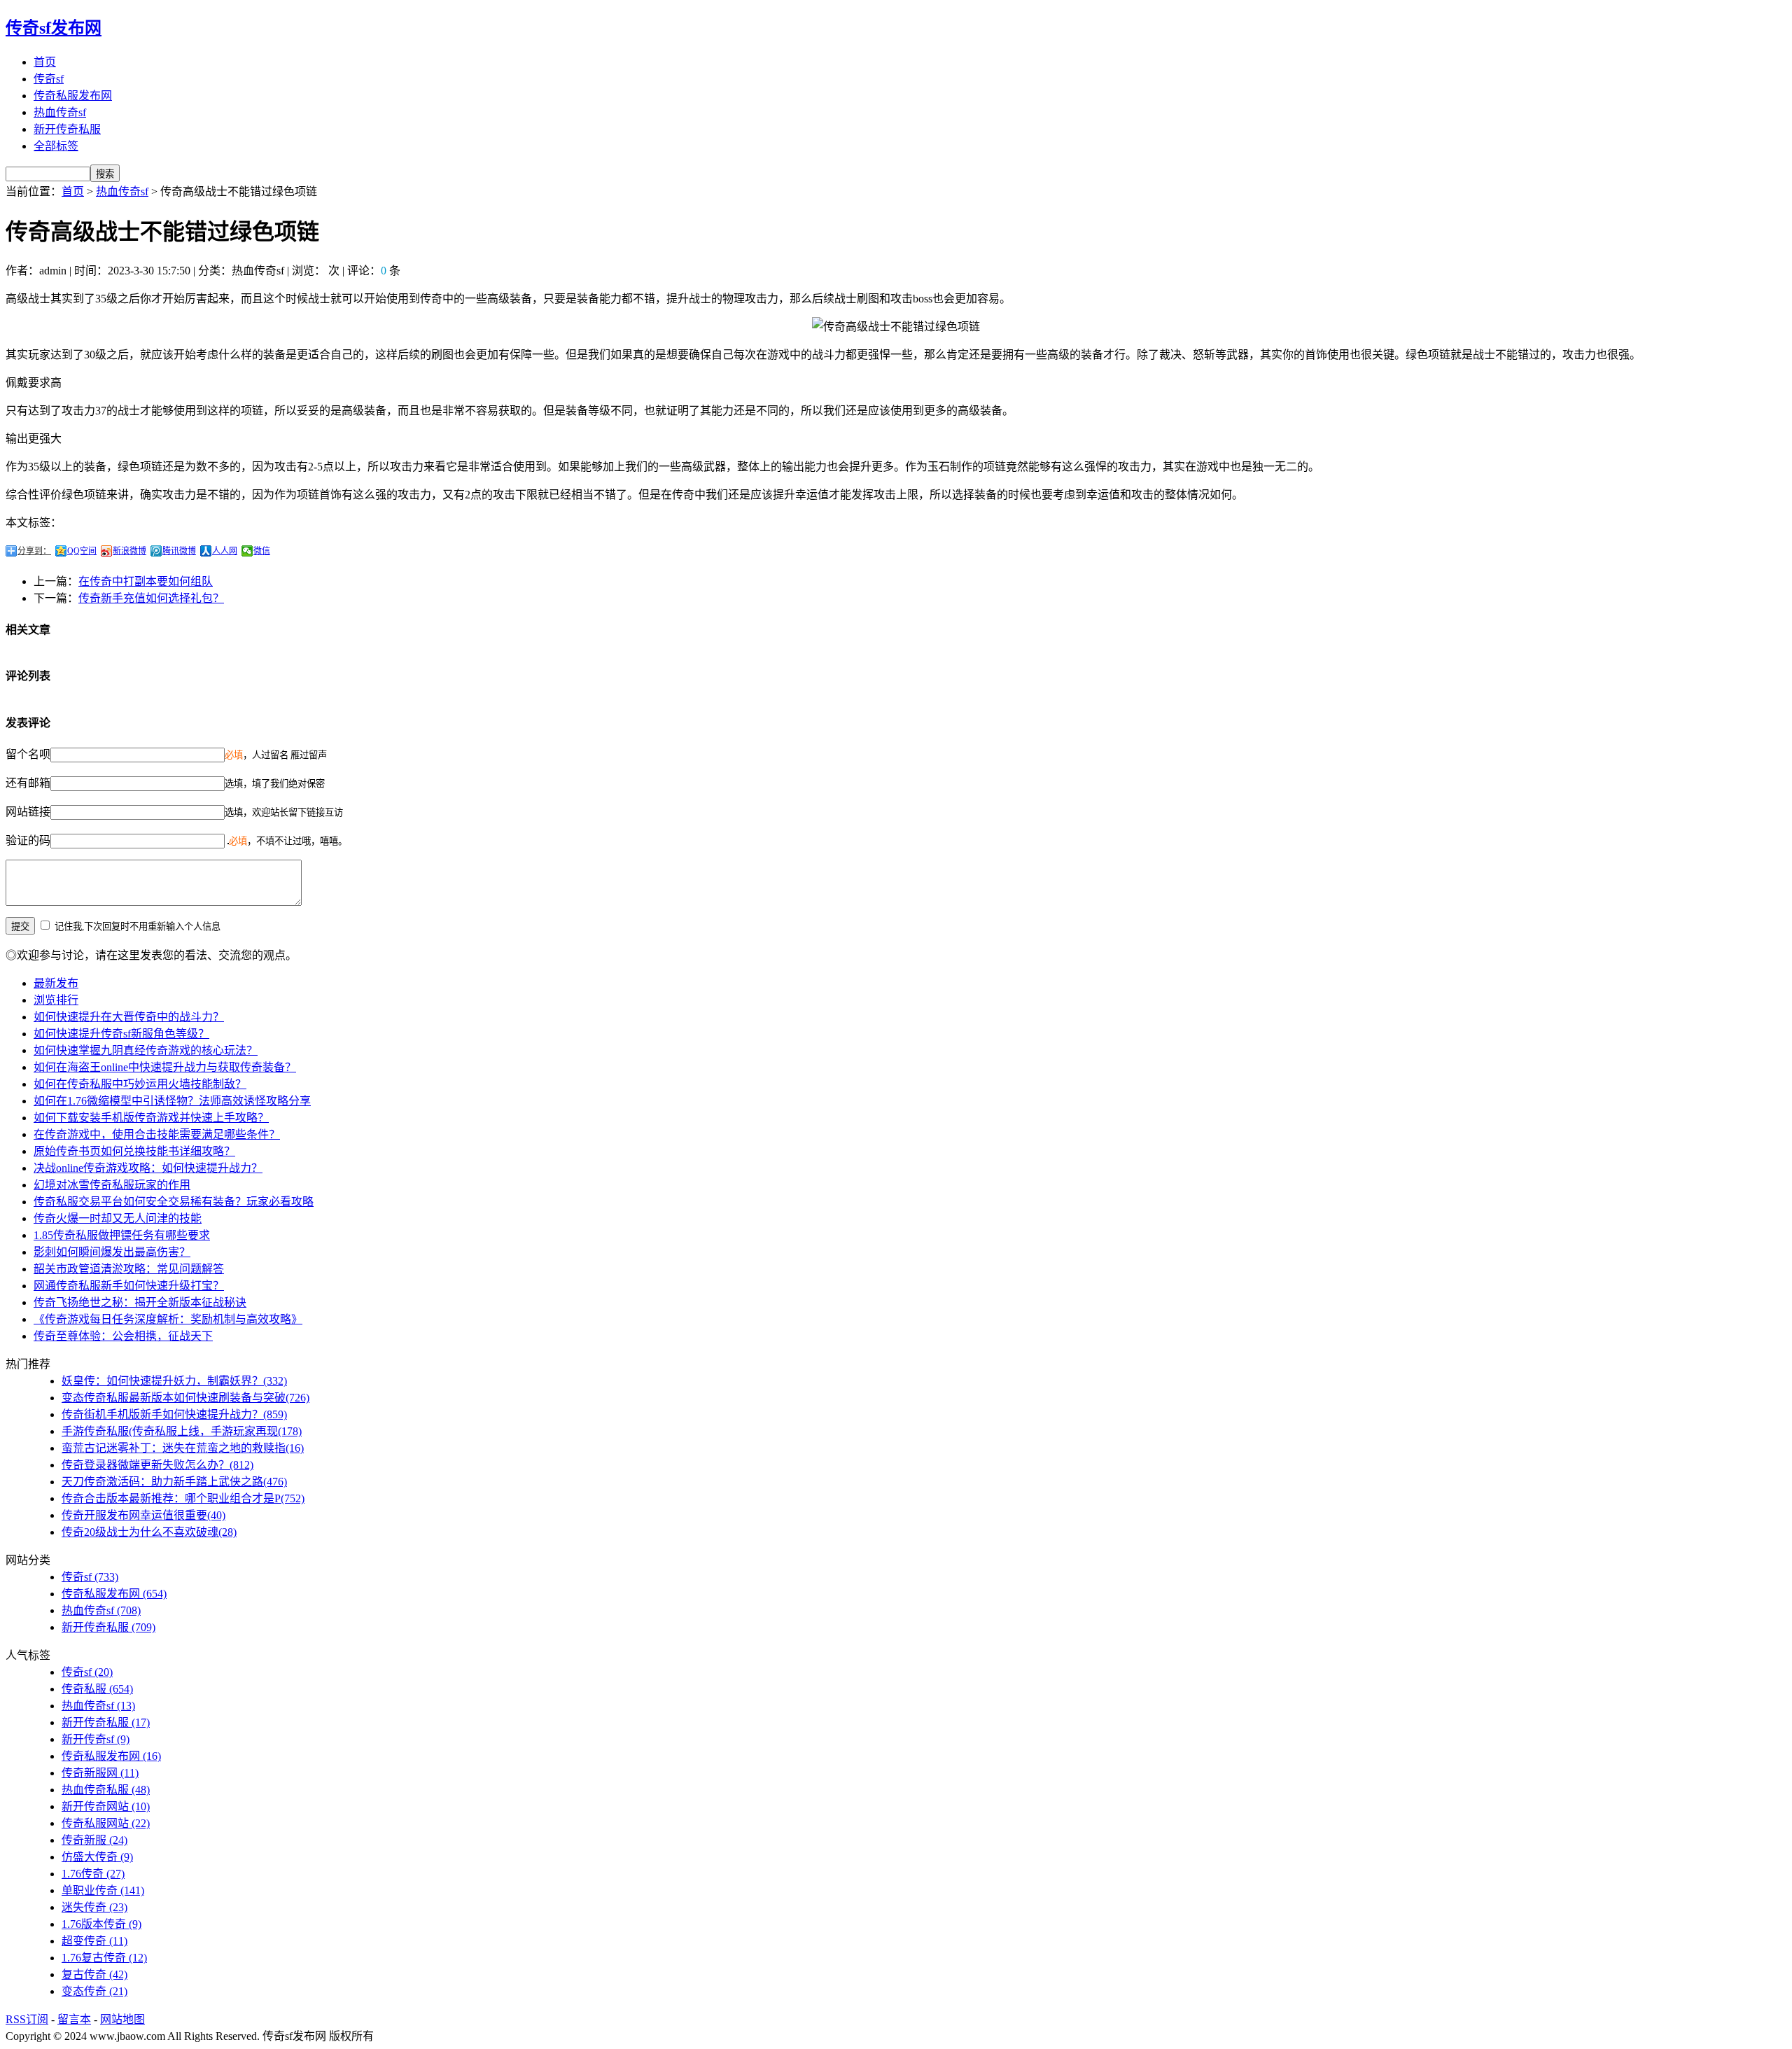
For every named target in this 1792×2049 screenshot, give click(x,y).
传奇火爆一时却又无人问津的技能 (118, 1218)
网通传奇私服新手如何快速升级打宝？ (129, 1286)
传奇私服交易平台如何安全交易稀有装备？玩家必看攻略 (174, 1202)
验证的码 (28, 840)
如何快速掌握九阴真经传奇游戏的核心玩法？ (146, 1050)
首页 (45, 62)
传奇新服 (94, 1840)
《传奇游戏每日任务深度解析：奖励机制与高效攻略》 (168, 1319)
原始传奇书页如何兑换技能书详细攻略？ (134, 1151)
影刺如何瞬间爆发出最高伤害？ (112, 1252)
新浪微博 (129, 551)
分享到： (34, 551)
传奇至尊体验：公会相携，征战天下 (123, 1336)
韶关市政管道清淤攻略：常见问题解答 (129, 1269)
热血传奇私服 (106, 1790)
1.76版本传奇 (101, 1924)
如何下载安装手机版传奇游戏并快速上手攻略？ (151, 1118)
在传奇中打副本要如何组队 (146, 581)
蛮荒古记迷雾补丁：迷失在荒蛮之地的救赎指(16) (183, 1448)
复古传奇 (94, 1974)
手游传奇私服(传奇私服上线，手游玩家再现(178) (182, 1431)
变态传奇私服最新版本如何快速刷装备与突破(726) (185, 1398)
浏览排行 (56, 1000)
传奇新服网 (100, 1773)
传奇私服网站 (106, 1823)
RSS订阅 (27, 2019)
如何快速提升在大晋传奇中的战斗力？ (129, 1017)
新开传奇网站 (106, 1806)
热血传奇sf (60, 112)
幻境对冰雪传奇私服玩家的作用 (112, 1185)
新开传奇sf (96, 1739)
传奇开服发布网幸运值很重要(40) (143, 1515)
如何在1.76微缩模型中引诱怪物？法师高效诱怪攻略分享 (172, 1101)
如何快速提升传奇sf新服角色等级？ (121, 1034)
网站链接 (28, 812)
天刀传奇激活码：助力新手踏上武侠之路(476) (174, 1482)
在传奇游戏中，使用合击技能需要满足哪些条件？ (157, 1134)
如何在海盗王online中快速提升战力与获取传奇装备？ (165, 1067)
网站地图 (122, 2019)
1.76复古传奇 (104, 1958)
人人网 (225, 551)
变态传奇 (94, 1991)
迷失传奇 (94, 1907)
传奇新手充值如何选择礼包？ (151, 598)
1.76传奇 (93, 1874)
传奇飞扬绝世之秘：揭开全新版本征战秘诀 (140, 1302)
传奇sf (49, 79)
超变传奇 (94, 1941)
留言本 (74, 2019)
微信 (262, 551)
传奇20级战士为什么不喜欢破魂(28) (149, 1532)
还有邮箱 (28, 783)
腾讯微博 (179, 551)
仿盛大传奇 (97, 1857)
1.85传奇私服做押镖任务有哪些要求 (122, 1235)
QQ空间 (82, 551)
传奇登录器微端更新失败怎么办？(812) (157, 1465)
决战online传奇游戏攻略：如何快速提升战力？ (148, 1168)
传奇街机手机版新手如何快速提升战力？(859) (174, 1414)
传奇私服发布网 (73, 96)
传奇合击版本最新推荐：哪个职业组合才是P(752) (183, 1498)
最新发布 (56, 983)
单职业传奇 (103, 1890)
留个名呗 (28, 754)
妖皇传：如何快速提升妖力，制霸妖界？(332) (174, 1381)
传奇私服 (97, 1689)
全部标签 (56, 146)
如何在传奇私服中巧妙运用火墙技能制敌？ (140, 1084)
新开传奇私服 (67, 129)
